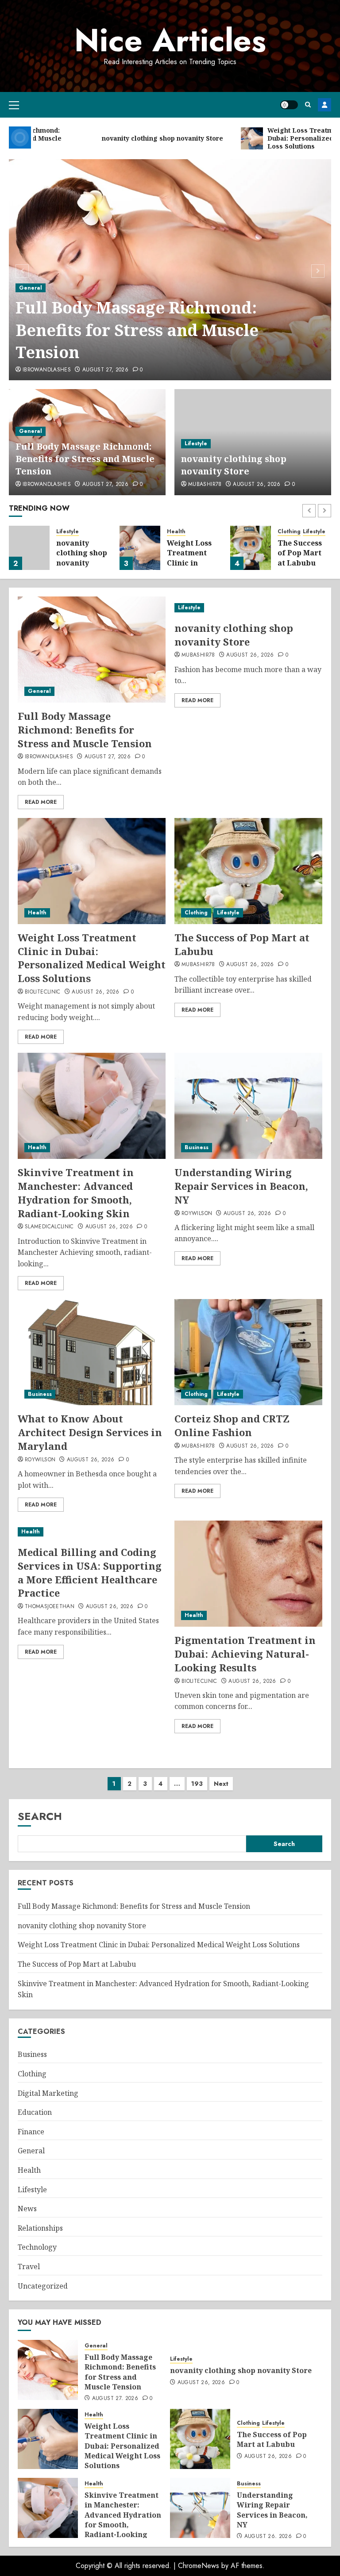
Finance (31, 2132)
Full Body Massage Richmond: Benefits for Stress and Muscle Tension (137, 330)
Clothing (289, 532)
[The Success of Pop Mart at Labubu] (251, 548)
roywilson (197, 1214)
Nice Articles (170, 40)
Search (40, 1816)
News (27, 2209)
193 (197, 1784)
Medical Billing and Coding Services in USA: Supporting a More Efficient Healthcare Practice (90, 1572)
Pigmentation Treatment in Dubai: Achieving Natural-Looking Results (245, 1654)
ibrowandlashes (47, 370)
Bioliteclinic (43, 992)
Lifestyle (196, 443)
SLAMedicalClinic (49, 1227)
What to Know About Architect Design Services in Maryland (90, 1432)
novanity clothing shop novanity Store (234, 465)
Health (176, 532)
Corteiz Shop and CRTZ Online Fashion (232, 1425)
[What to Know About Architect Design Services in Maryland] (92, 1352)
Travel (29, 2266)
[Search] (308, 105)
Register (325, 105)
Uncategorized (43, 2286)
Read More (41, 802)
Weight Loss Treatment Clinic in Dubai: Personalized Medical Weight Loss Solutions (92, 958)
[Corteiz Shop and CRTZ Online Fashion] (248, 1352)
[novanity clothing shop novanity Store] (29, 548)
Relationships (40, 2228)
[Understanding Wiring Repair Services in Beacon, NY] (248, 1106)
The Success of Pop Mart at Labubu (300, 553)
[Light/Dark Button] (289, 105)
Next (221, 1784)
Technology (37, 2247)
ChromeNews (199, 2566)
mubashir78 (205, 485)
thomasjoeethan (50, 1607)
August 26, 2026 (257, 485)
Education (35, 2112)
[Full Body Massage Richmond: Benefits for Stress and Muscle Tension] (92, 650)
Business (197, 1147)
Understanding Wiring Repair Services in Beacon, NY (241, 1186)
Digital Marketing (48, 2093)
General (31, 288)
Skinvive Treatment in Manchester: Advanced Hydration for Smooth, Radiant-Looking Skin (76, 1192)
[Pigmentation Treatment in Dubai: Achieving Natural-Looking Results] (248, 1574)
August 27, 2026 (105, 370)
